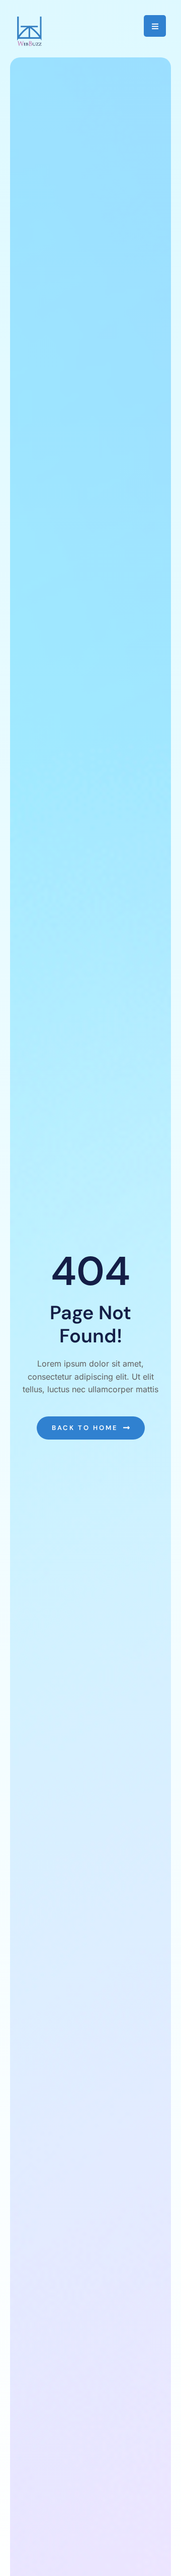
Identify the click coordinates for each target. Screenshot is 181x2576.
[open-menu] (155, 26)
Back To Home (85, 1428)
